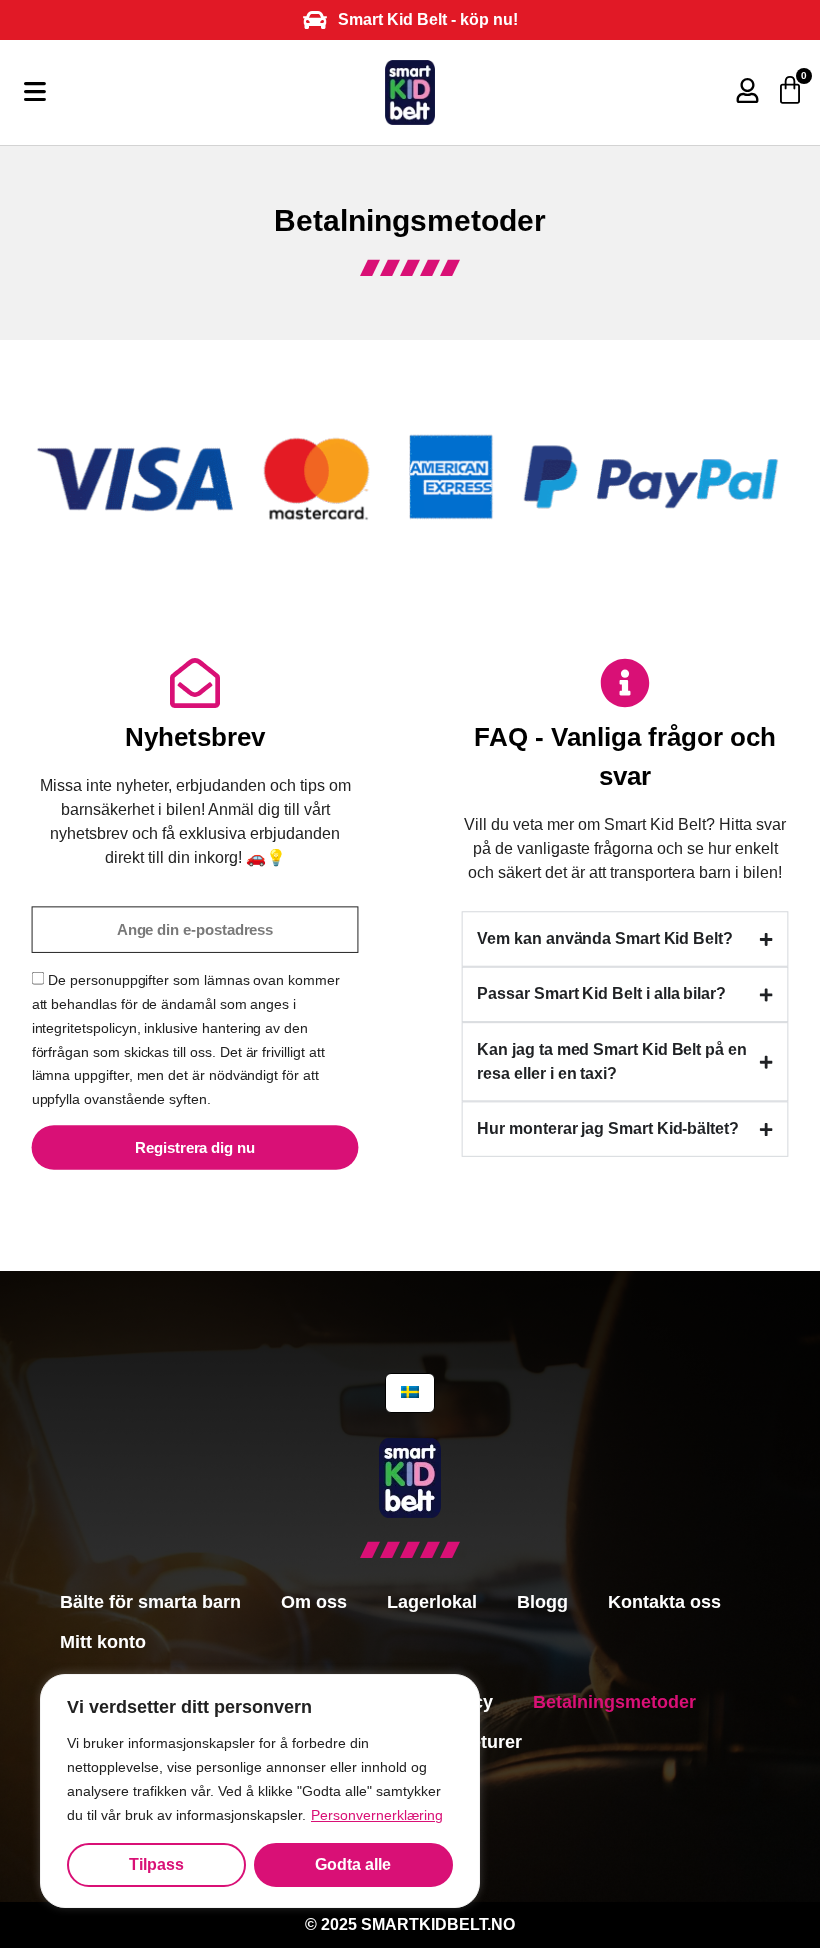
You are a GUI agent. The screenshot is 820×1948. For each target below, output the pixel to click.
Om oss (314, 1602)
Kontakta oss (664, 1602)
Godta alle (353, 1864)
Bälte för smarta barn (150, 1602)
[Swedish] (410, 1393)
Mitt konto (103, 1642)
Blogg (542, 1602)
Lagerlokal (432, 1602)
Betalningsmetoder (614, 1702)
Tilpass (156, 1864)
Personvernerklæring (377, 1815)
